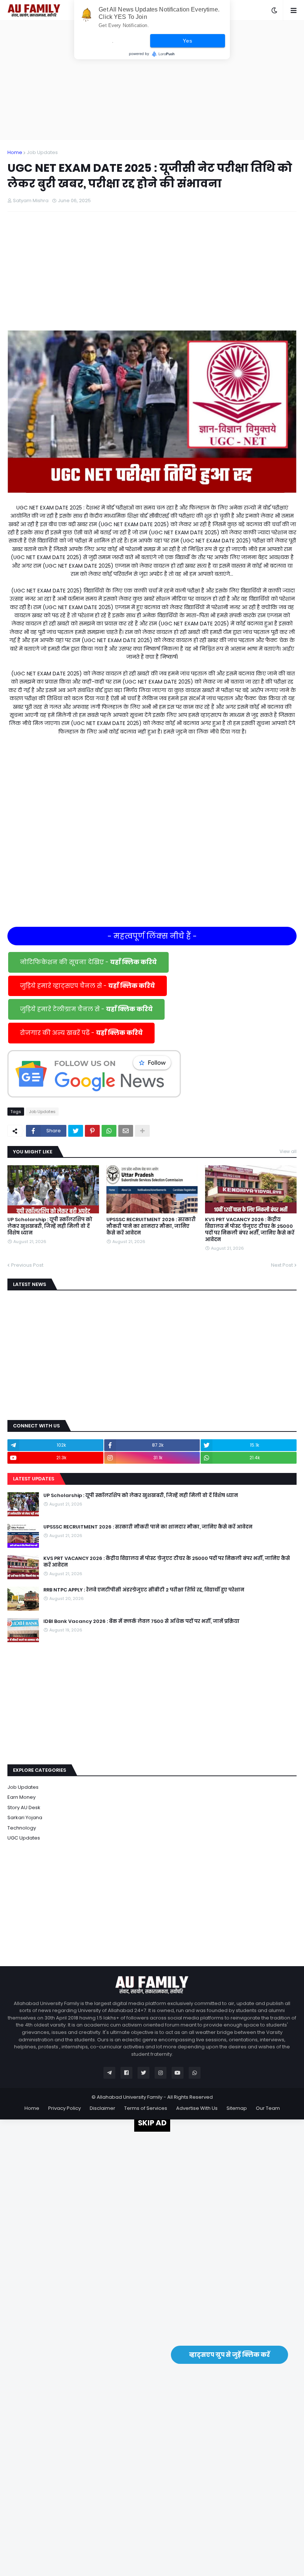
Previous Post (27, 1265)
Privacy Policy (65, 2108)
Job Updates (42, 152)
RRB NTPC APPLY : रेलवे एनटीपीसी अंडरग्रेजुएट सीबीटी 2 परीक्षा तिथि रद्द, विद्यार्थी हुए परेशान (144, 1590)
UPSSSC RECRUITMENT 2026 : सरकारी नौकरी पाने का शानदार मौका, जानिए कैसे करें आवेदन (151, 1226)
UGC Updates (24, 1838)
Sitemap (237, 2108)
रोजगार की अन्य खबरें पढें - (81, 1033)
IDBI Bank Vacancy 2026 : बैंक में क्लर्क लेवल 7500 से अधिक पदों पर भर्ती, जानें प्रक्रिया (141, 1621)
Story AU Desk (24, 1807)
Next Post (282, 1265)
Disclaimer (103, 2108)
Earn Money (22, 1797)
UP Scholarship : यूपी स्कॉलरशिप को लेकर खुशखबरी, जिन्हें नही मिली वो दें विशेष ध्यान (50, 1226)
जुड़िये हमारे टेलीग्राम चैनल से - (86, 1009)
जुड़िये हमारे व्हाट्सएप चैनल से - (87, 986)
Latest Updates (34, 1479)
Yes (187, 41)
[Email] (126, 1131)
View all (288, 1151)
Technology (22, 1828)
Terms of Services (146, 2108)
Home (15, 152)
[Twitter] (76, 1131)
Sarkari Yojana (25, 1817)
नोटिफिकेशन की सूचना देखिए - (88, 962)
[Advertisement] (152, 80)
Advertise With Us (197, 2108)
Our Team (268, 2108)
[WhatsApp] (109, 1131)
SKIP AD (152, 2123)
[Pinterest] (92, 1131)
